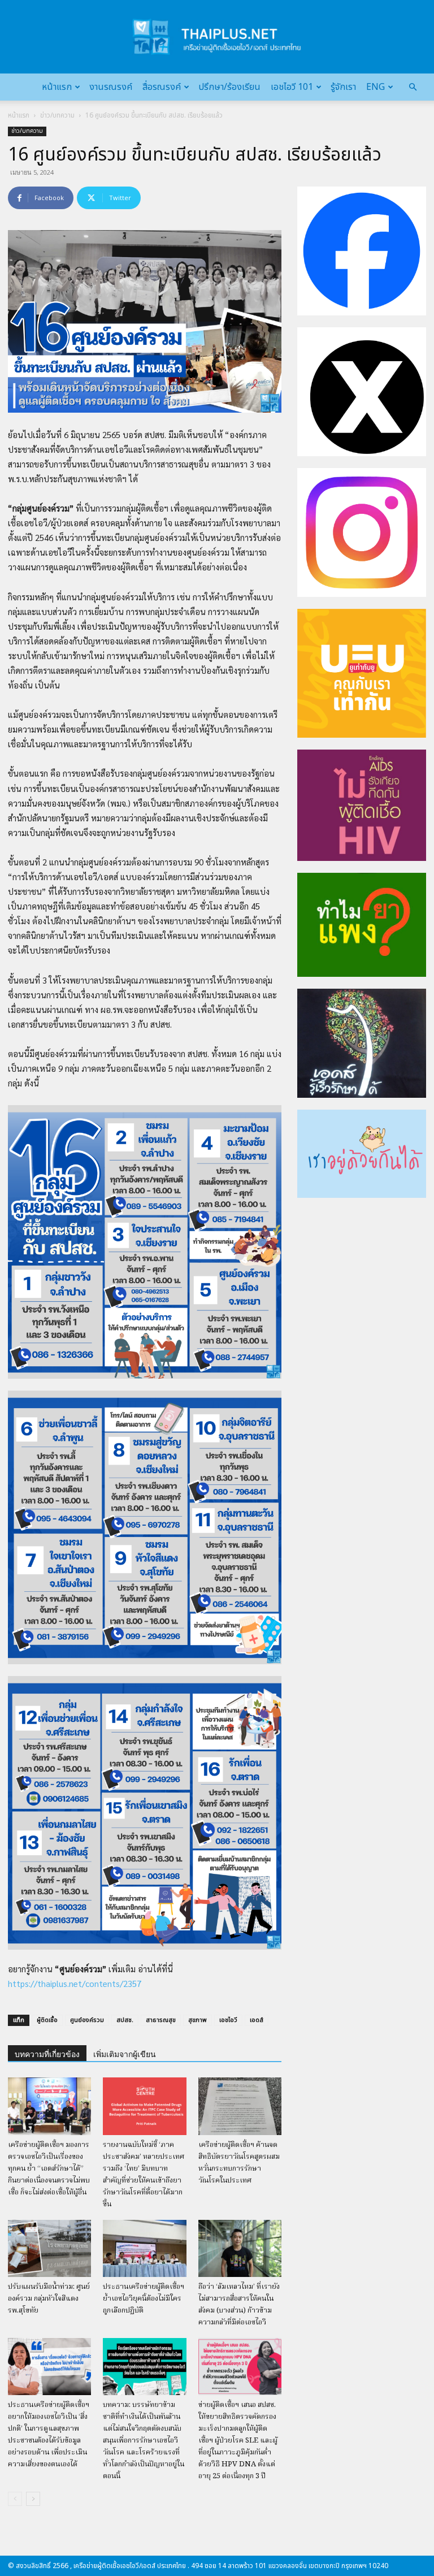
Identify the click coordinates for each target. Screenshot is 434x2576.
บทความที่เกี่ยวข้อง (47, 2054)
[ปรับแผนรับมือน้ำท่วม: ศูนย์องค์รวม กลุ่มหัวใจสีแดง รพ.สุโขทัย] (49, 2248)
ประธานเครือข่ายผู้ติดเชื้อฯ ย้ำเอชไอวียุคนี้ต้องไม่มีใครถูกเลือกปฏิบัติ (144, 2299)
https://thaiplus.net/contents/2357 (75, 1983)
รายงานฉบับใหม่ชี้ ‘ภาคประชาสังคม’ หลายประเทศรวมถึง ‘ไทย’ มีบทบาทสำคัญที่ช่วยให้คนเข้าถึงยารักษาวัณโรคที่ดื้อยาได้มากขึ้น (144, 2175)
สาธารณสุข (161, 2020)
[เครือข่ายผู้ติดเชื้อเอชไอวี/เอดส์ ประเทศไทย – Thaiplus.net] (217, 37)
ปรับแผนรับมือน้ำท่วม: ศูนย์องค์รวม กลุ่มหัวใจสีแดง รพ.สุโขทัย (49, 2299)
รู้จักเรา (343, 87)
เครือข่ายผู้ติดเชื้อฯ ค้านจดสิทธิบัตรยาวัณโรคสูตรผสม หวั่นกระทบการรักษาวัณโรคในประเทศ (239, 2163)
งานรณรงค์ (111, 87)
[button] (413, 87)
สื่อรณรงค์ (162, 87)
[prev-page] (15, 2499)
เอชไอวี (228, 2020)
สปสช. (125, 2020)
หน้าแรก (57, 87)
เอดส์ (257, 2020)
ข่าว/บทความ (57, 115)
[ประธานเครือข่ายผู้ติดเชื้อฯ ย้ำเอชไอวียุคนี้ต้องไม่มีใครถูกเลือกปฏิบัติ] (144, 2248)
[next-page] (33, 2499)
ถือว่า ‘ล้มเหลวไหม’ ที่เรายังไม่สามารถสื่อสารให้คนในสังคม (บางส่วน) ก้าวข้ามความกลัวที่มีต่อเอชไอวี (239, 2305)
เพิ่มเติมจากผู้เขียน (125, 2054)
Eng (376, 87)
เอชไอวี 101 (292, 87)
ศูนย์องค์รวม (87, 2020)
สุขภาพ (198, 2020)
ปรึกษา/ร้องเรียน (229, 87)
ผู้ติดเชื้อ (47, 2020)
